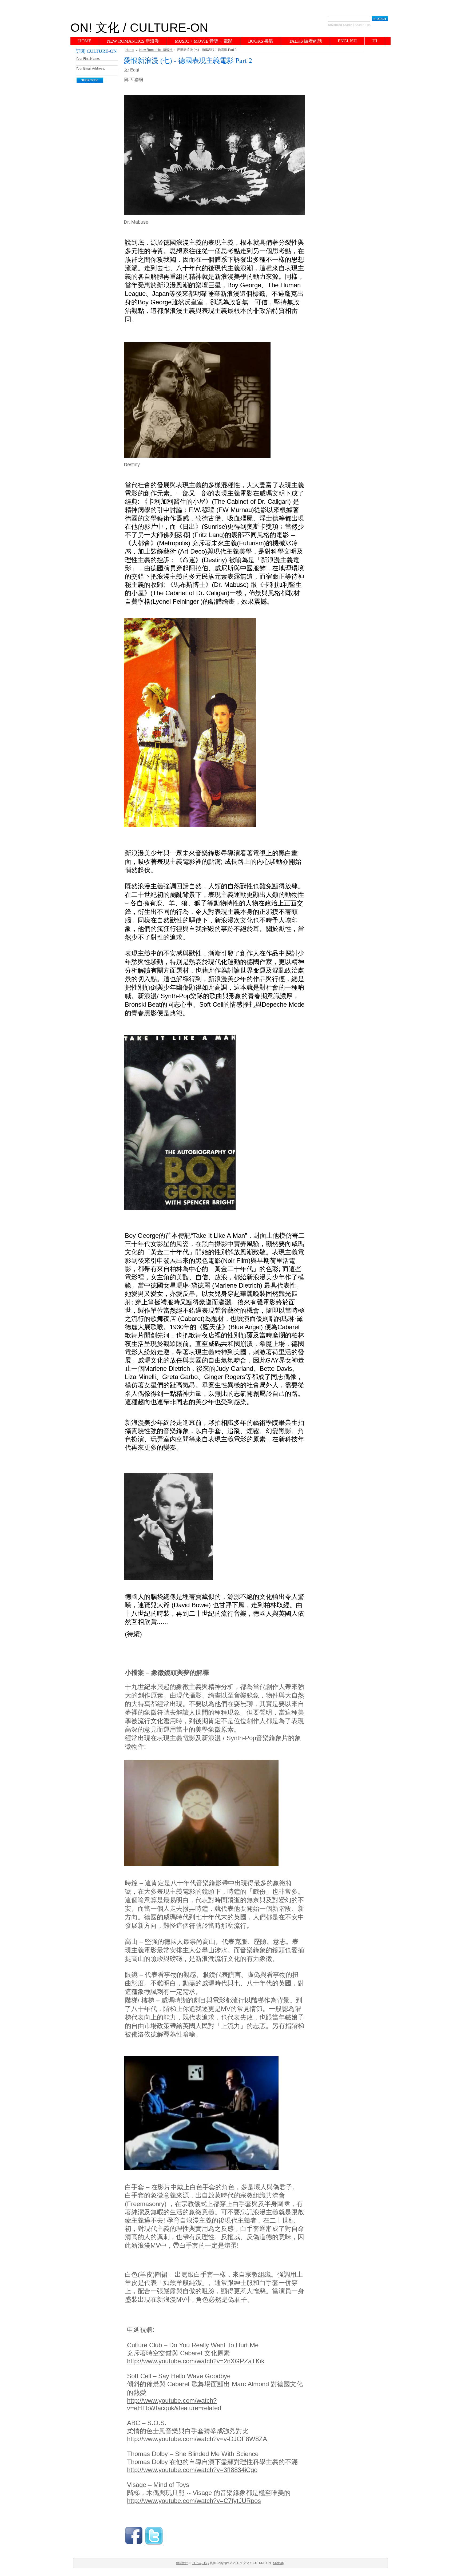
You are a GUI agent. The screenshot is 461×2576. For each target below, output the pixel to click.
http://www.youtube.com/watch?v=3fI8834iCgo (192, 2470)
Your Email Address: (90, 68)
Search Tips (363, 25)
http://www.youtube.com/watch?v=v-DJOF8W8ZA (197, 2439)
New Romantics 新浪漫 (156, 50)
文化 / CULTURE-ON (139, 28)
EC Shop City (201, 2563)
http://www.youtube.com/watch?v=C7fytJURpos (194, 2501)
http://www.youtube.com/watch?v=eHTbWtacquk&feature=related (174, 2404)
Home (130, 50)
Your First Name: (88, 59)
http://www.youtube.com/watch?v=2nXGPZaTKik (196, 2361)
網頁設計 (182, 2563)
